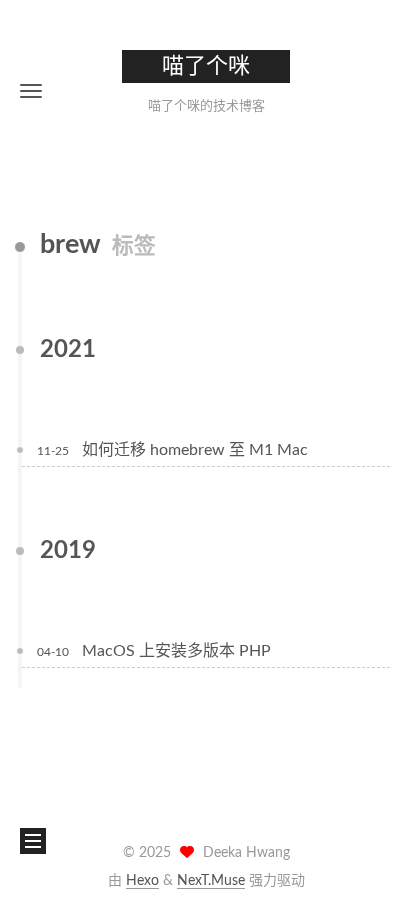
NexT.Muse (211, 881)
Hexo (142, 881)
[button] (31, 90)
